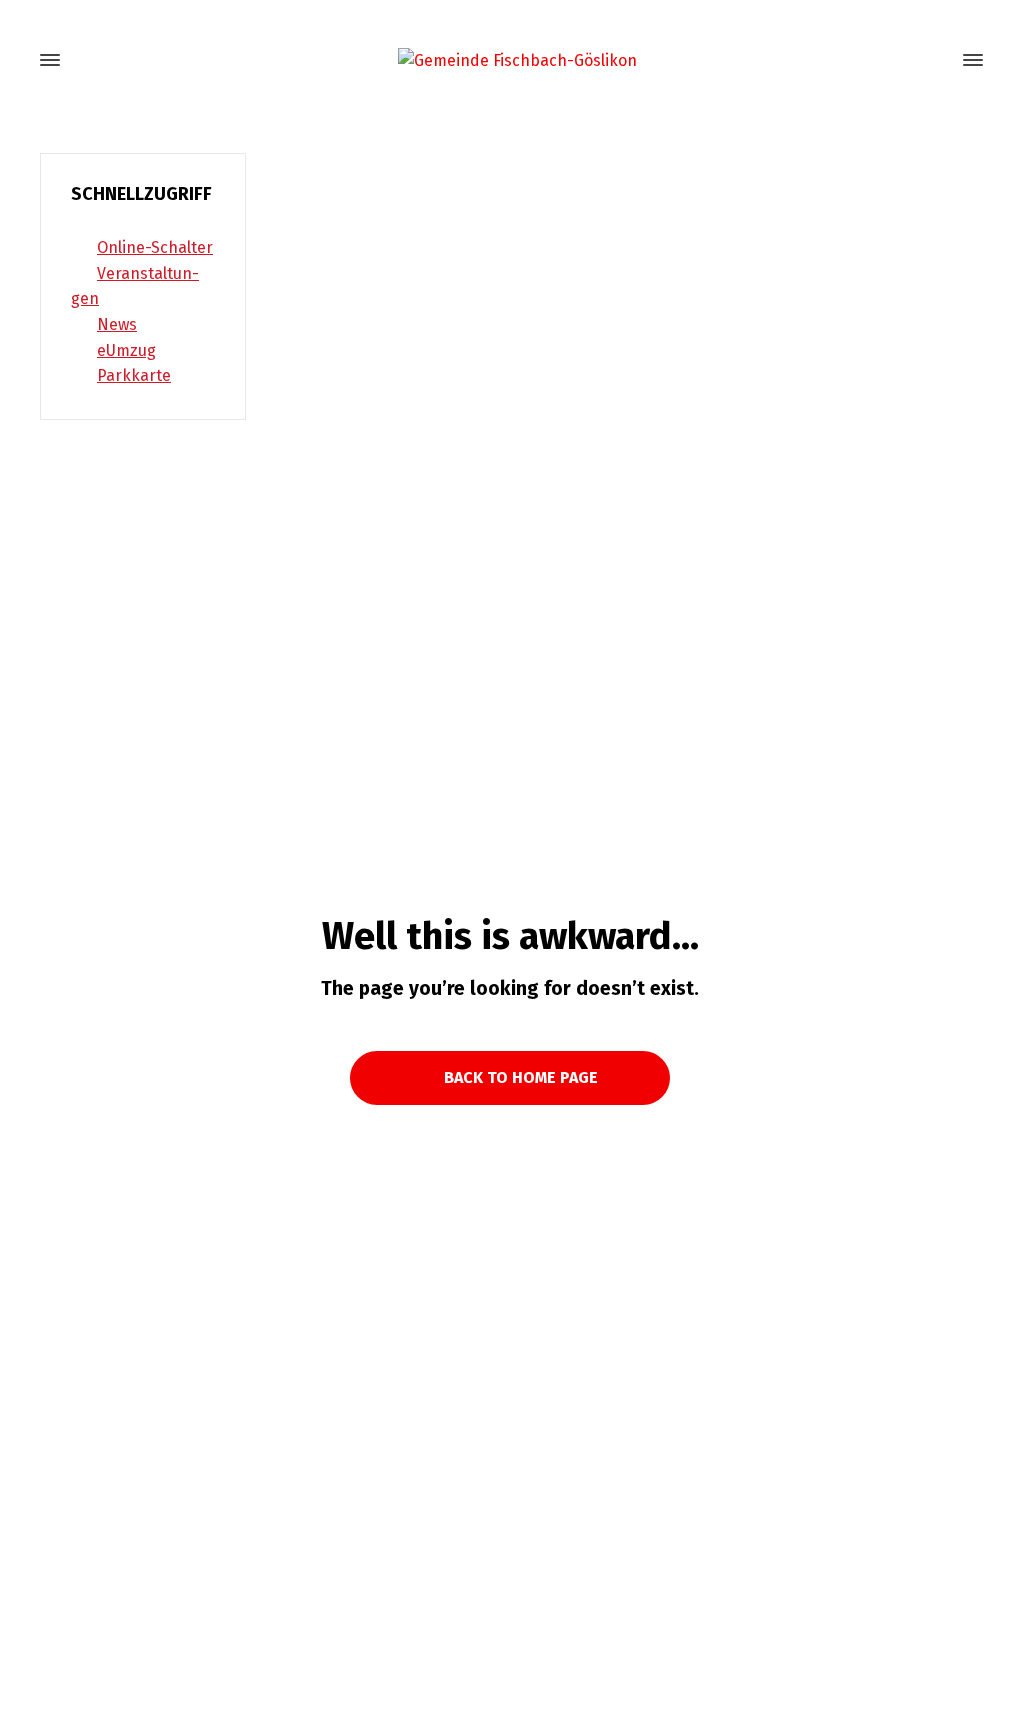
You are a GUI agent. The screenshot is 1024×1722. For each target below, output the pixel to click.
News (117, 324)
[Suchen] (937, 60)
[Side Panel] (969, 60)
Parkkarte (134, 375)
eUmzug (126, 350)
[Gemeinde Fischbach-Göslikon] (512, 60)
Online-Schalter (155, 247)
